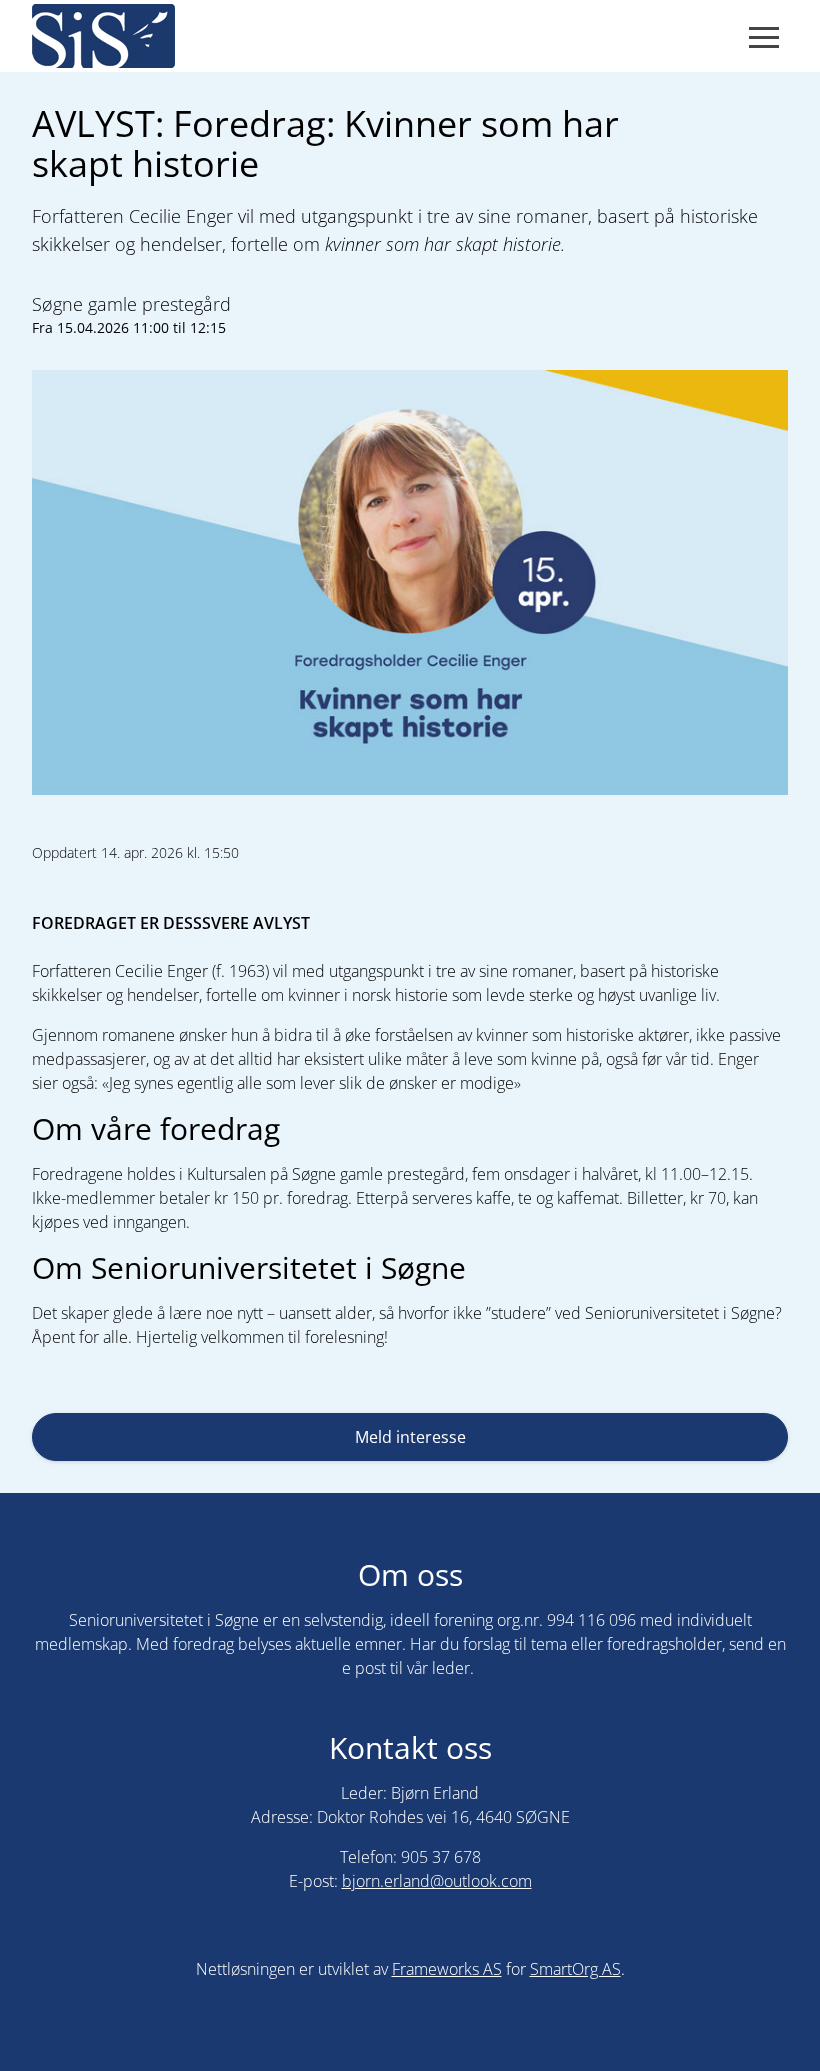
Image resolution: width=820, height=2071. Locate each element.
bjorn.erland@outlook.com (437, 1881)
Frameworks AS (447, 1969)
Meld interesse (410, 1437)
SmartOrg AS (575, 1969)
